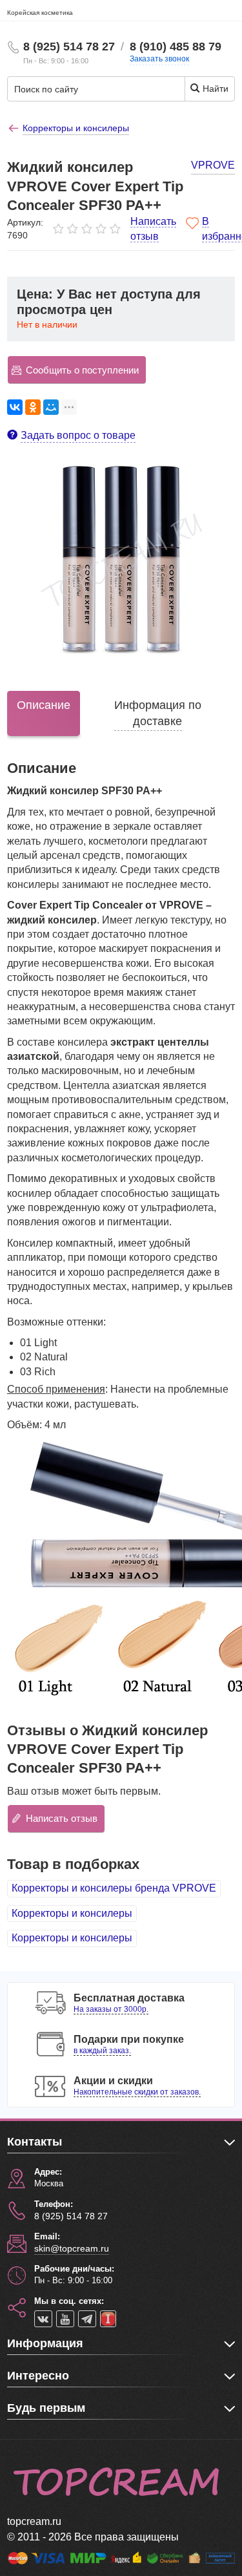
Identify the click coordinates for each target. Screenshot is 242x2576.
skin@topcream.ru (72, 2248)
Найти (214, 89)
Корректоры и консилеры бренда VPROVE (114, 1888)
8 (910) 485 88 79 (176, 47)
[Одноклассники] (33, 407)
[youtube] (65, 2319)
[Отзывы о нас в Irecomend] (108, 2319)
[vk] (43, 2319)
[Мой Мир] (51, 407)
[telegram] (87, 2319)
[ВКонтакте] (15, 407)
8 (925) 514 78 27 (69, 47)
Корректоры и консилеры (72, 1913)
